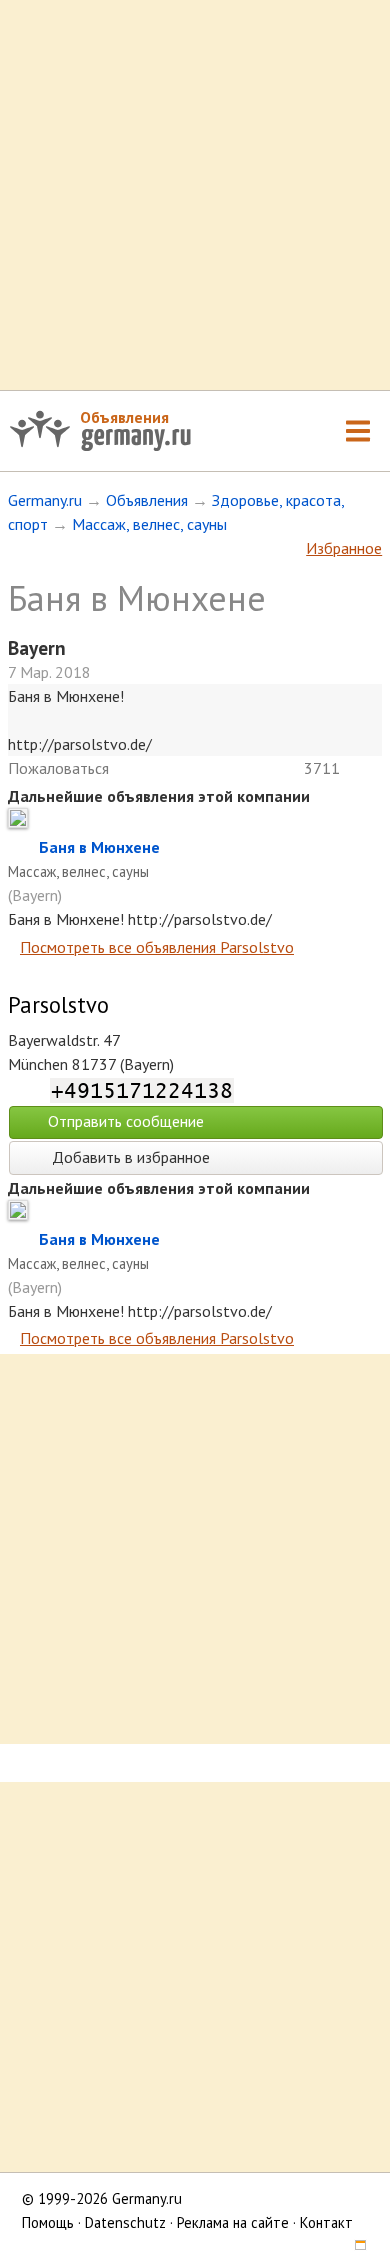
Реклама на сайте (233, 2222)
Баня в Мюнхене (99, 847)
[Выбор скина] (353, 2246)
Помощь (48, 2222)
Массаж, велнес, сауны (149, 524)
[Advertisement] (195, 195)
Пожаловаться (58, 768)
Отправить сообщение (126, 1121)
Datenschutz (125, 2222)
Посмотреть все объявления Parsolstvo (157, 947)
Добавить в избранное (129, 1157)
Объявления (124, 417)
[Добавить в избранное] (23, 847)
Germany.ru (45, 500)
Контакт (326, 2222)
